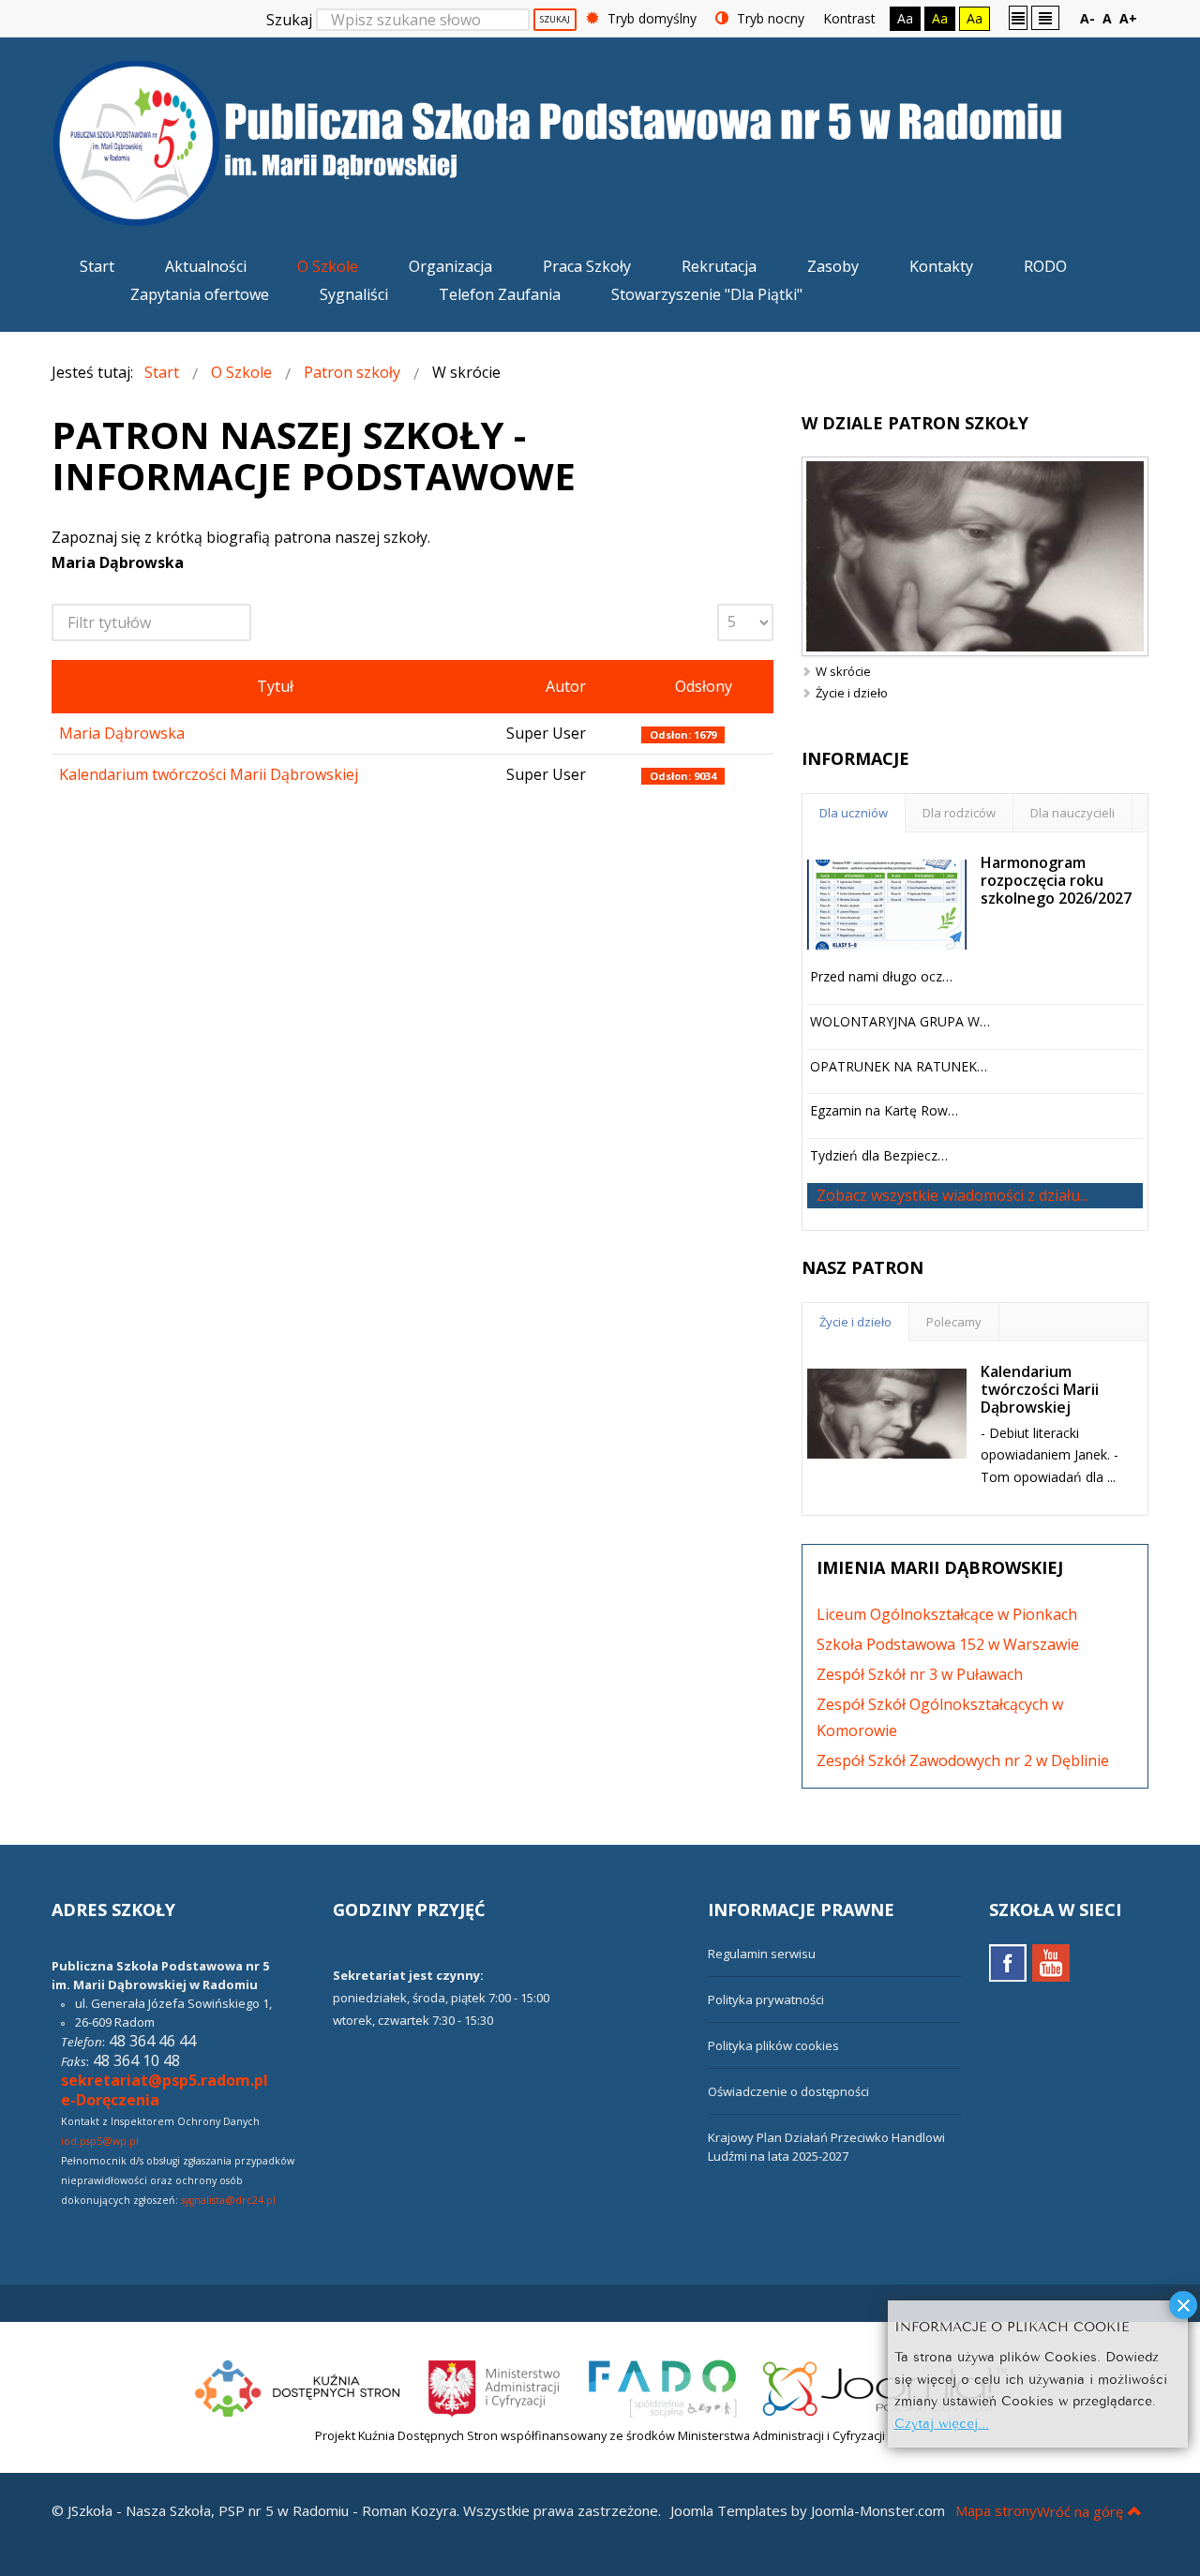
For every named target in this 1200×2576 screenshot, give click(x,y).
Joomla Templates (729, 2510)
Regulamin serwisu (762, 1954)
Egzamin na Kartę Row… (884, 1110)
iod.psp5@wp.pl (100, 2141)
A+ (1128, 18)
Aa (905, 18)
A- (1087, 18)
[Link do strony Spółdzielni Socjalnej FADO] (662, 2386)
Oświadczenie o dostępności (788, 2091)
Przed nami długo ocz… (881, 976)
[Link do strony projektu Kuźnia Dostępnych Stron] (298, 2386)
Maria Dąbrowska (122, 733)
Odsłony (704, 686)
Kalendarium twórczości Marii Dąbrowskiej (209, 774)
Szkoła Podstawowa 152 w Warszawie (948, 1644)
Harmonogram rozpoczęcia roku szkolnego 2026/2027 (1056, 880)
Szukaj (289, 20)
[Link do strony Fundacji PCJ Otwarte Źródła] (885, 2386)
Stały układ (1018, 17)
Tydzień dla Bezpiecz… (879, 1155)
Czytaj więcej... (942, 2422)
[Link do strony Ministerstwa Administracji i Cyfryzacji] (496, 2386)
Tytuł (275, 686)
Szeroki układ (1045, 17)
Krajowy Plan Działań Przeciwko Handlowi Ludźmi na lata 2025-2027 (826, 2147)
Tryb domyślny (650, 18)
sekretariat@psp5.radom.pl (165, 2080)
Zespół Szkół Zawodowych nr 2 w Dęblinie (963, 1760)
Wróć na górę (1080, 2511)
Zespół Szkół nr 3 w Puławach (920, 1674)
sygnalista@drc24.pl (228, 2200)
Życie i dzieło (852, 693)
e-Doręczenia (110, 2100)
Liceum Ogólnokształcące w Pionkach (947, 1614)
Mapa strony (996, 2510)
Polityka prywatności (766, 1999)
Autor (566, 686)
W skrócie (843, 671)
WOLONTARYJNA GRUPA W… (900, 1021)
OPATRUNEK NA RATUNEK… (899, 1066)
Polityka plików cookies (773, 2045)
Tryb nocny (769, 18)
